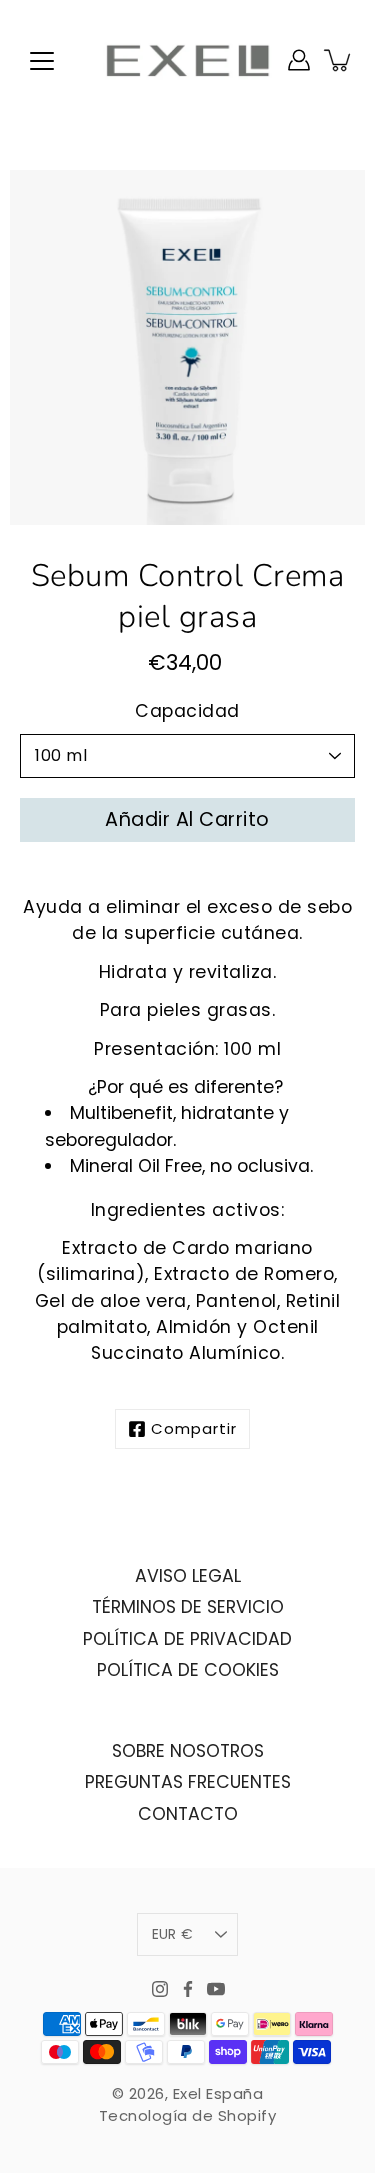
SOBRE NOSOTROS (188, 1751)
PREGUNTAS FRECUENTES (188, 1782)
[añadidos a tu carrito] (339, 60)
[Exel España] (187, 60)
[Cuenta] (299, 60)
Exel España (218, 2093)
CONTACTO (188, 1814)
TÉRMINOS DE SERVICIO (188, 1607)
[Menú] (42, 61)
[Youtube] (216, 1989)
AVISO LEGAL (188, 1576)
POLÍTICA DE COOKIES (188, 1670)
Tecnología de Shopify (188, 2115)
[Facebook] (188, 1989)
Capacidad (187, 711)
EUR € (172, 1934)
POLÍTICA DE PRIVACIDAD (187, 1639)
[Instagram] (160, 1989)
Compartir (194, 1428)
